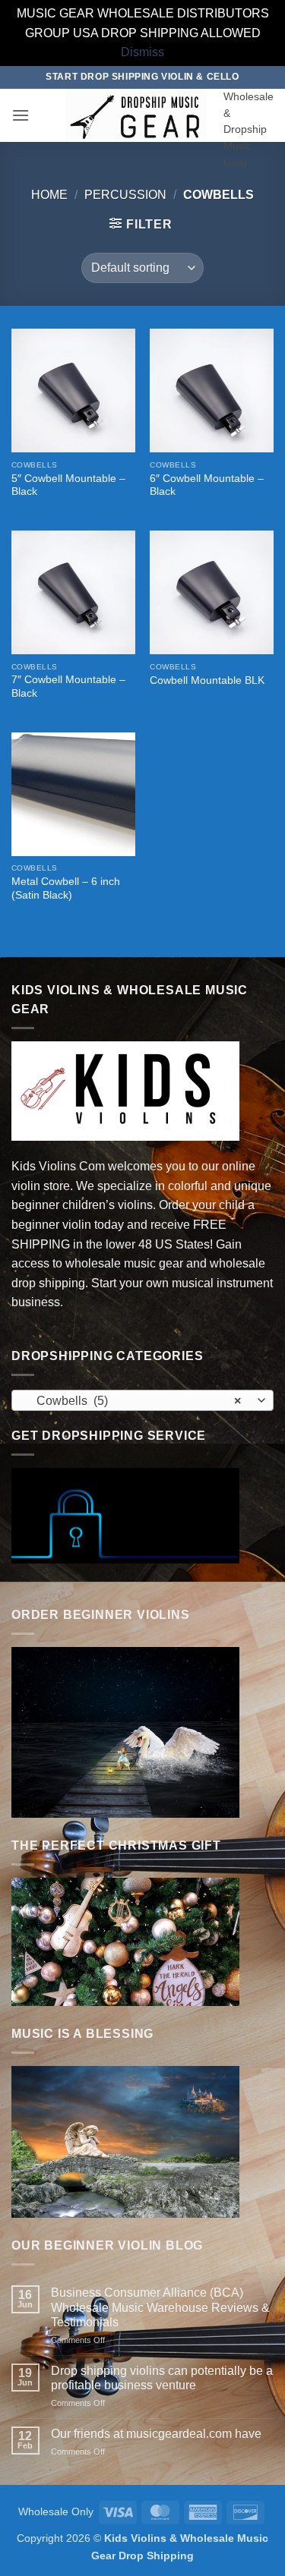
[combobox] (142, 1400)
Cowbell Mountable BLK (207, 680)
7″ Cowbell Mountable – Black (68, 687)
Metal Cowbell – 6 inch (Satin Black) (66, 888)
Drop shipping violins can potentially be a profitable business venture (162, 2378)
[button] (21, 115)
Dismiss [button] (142, 52)
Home (49, 195)
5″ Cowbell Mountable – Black (68, 485)
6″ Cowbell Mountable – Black (207, 485)
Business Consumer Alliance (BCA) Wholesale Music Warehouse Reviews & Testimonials (160, 2307)
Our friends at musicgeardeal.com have (156, 2434)
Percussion (125, 195)
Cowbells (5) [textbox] (134, 1401)
